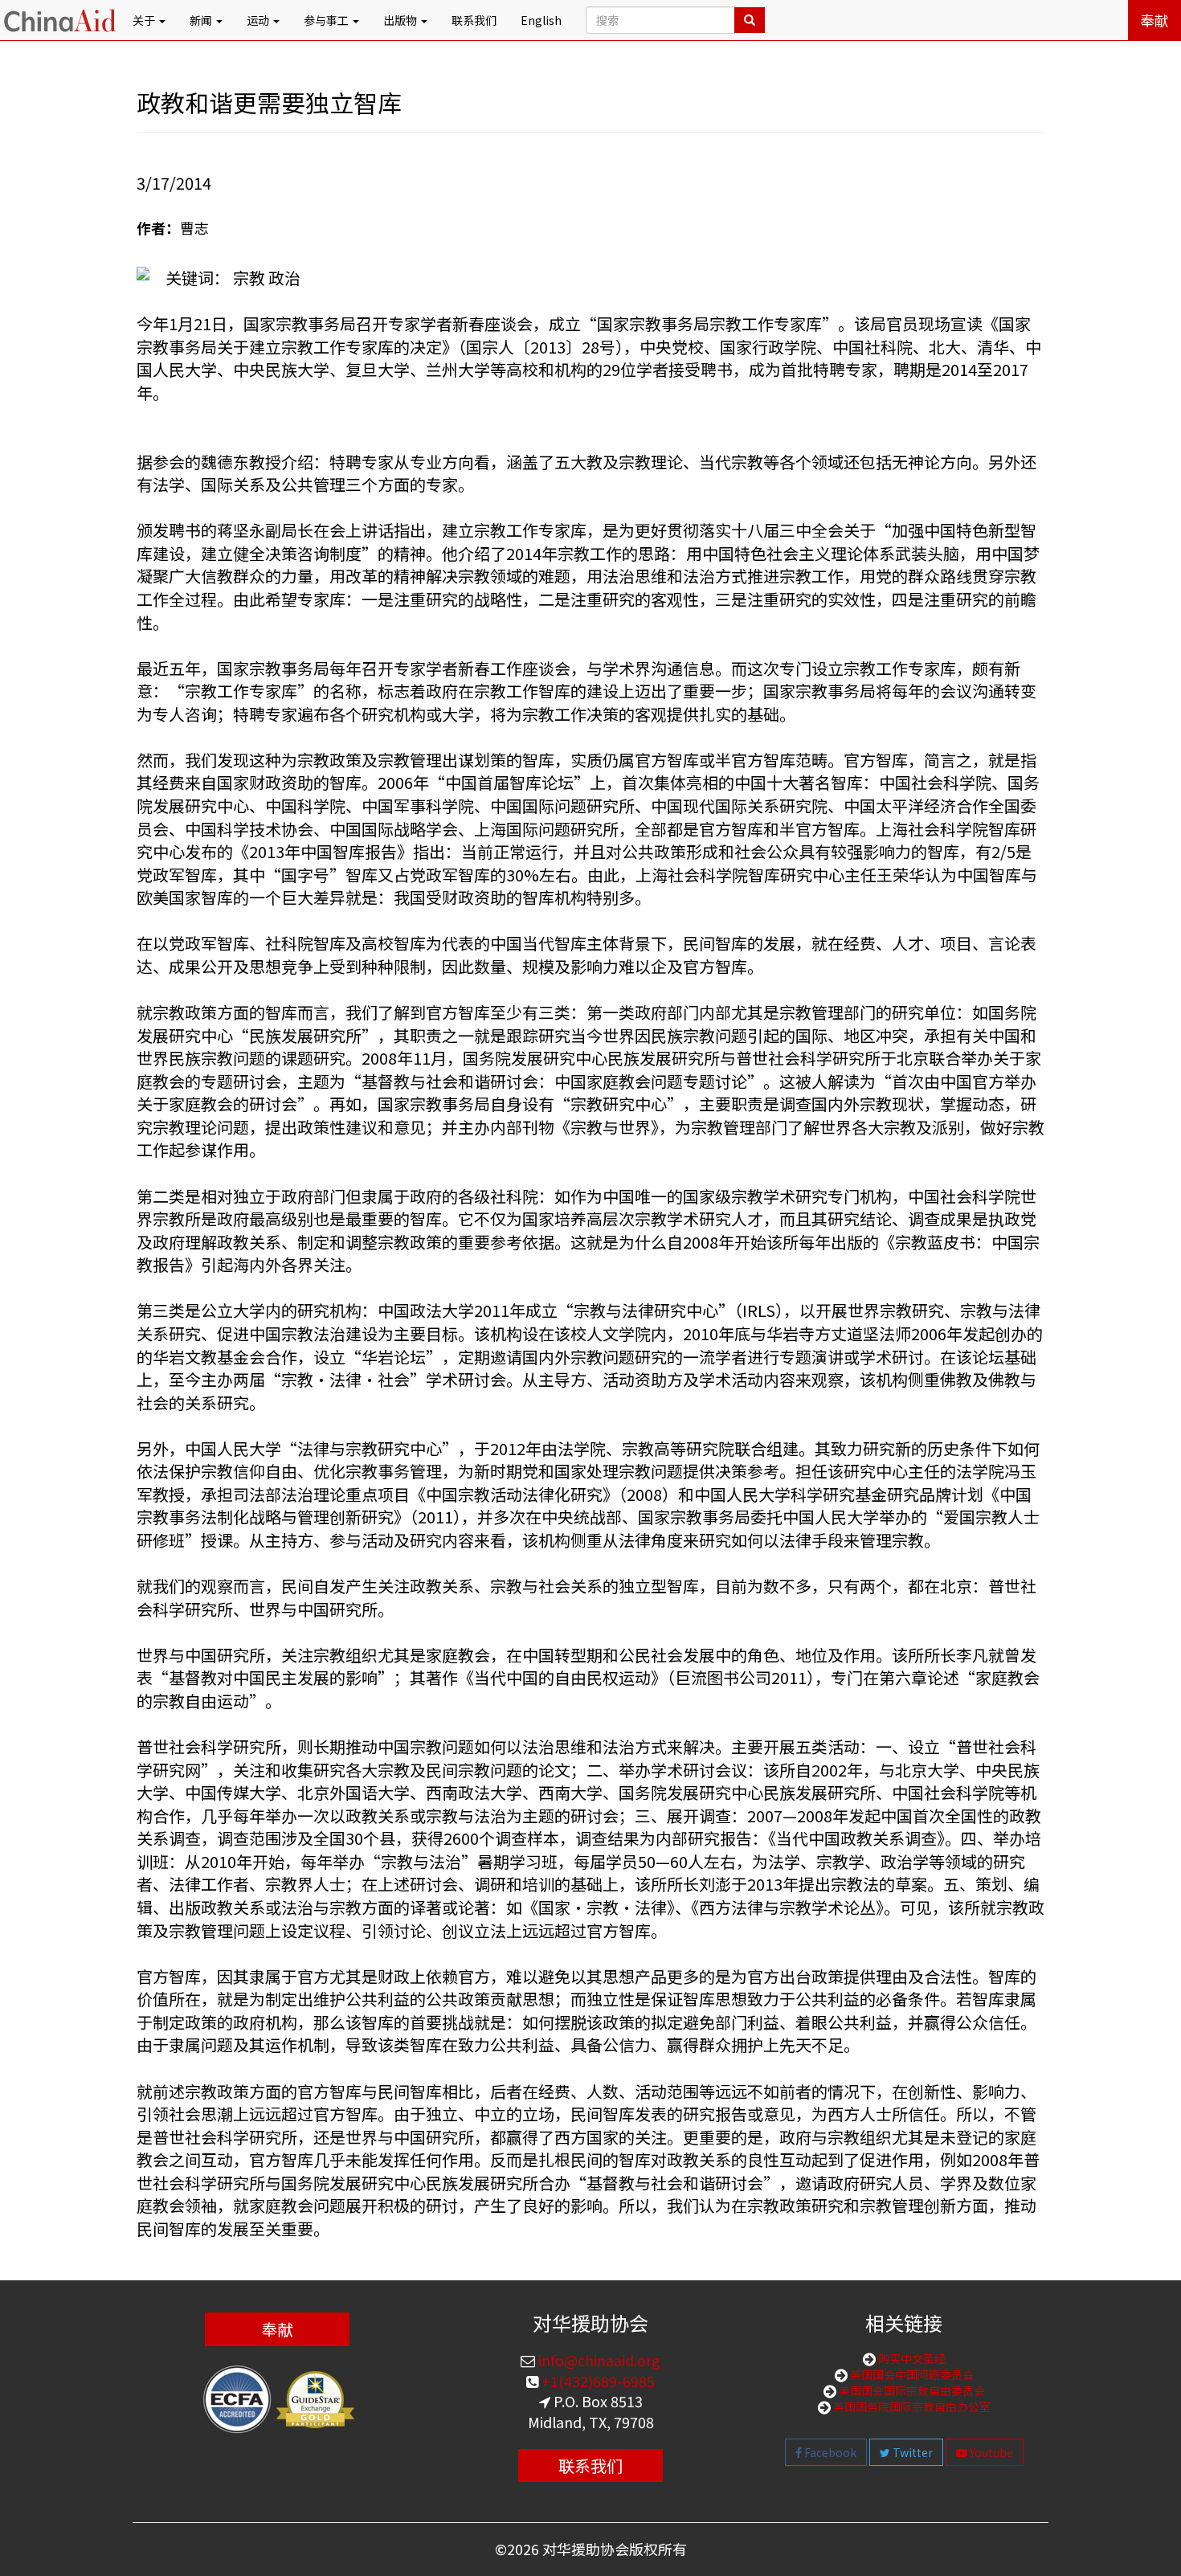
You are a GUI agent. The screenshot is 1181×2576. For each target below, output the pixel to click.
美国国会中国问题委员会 (911, 2374)
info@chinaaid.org (598, 2360)
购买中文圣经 (911, 2358)
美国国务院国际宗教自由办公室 (911, 2406)
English (541, 20)
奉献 (1154, 20)
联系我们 (474, 20)
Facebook (829, 2452)
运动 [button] (259, 20)
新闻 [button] (202, 20)
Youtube (990, 2452)
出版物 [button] (401, 20)
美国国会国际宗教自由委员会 (911, 2390)
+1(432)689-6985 (597, 2381)
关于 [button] (145, 20)
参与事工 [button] (327, 20)
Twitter (911, 2452)
